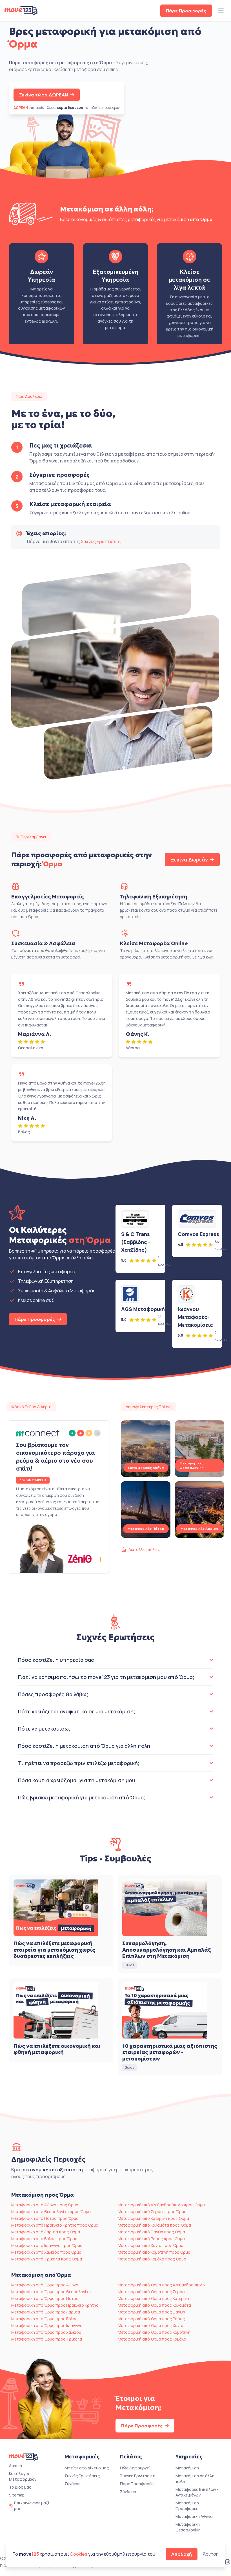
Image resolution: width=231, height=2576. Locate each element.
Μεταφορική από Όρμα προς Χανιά (151, 2325)
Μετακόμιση (187, 2468)
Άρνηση (211, 2554)
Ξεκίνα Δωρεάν (189, 860)
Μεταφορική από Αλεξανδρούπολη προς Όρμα (161, 2205)
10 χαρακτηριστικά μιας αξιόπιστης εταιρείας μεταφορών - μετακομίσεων (170, 2052)
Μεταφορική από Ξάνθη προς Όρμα (151, 2232)
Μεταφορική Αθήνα (194, 2516)
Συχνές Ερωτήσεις (101, 541)
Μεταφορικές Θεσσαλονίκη (192, 1465)
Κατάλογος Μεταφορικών (23, 2476)
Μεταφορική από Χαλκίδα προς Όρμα (46, 2252)
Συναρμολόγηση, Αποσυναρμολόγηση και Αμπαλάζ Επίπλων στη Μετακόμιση (166, 1950)
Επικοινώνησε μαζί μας (32, 2506)
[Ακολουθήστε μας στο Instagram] (228, 2562)
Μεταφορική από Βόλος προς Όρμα (44, 2239)
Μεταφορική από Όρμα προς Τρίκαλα (47, 2339)
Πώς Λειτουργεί (135, 2468)
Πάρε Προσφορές (186, 11)
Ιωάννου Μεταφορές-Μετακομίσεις (195, 1317)
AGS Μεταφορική (143, 1309)
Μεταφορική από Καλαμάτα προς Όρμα (154, 2225)
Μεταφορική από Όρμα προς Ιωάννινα (47, 2325)
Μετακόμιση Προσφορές (187, 2506)
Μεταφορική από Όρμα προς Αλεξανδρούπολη (161, 2285)
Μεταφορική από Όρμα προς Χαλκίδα (46, 2332)
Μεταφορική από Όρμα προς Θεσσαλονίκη (51, 2292)
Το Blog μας (20, 2487)
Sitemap (17, 2495)
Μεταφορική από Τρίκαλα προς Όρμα (47, 2259)
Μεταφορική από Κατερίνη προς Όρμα (153, 2218)
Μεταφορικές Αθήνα (146, 1468)
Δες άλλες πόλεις (144, 1549)
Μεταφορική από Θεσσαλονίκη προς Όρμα (51, 2212)
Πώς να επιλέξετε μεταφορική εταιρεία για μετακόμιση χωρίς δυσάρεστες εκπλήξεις (54, 1950)
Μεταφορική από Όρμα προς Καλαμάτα (154, 2305)
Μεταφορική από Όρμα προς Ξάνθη (151, 2312)
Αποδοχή (182, 2554)
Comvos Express (198, 1234)
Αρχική (15, 2466)
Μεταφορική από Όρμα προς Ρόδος (151, 2319)
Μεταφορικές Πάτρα (146, 1529)
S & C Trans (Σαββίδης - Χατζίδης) (136, 1242)
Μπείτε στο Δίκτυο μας (87, 2468)
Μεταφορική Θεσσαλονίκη (188, 2527)
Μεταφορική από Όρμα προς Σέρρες (152, 2292)
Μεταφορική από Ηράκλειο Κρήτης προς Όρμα (55, 2225)
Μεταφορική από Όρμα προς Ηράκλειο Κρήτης (55, 2305)
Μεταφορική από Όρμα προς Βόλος (44, 2319)
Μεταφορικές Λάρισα (200, 1529)
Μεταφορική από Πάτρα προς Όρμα (45, 2218)
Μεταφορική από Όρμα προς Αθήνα (45, 2285)
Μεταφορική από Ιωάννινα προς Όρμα (47, 2245)
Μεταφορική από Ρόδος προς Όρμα (151, 2239)
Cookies (79, 2554)
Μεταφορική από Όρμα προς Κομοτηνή (154, 2332)
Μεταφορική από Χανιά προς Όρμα (151, 2245)
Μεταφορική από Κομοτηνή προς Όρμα (154, 2252)
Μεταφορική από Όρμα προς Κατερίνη (153, 2298)
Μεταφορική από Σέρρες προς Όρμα (152, 2212)
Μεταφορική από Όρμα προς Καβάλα (152, 2339)
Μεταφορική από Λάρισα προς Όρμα (46, 2232)
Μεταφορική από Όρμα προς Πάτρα (45, 2298)
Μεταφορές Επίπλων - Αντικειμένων (197, 2492)
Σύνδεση (73, 2484)
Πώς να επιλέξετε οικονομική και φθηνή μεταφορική (57, 2049)
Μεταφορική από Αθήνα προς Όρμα (45, 2205)
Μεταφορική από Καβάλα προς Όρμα (152, 2259)
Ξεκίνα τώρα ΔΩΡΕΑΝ (44, 95)
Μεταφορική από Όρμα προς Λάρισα (46, 2312)
